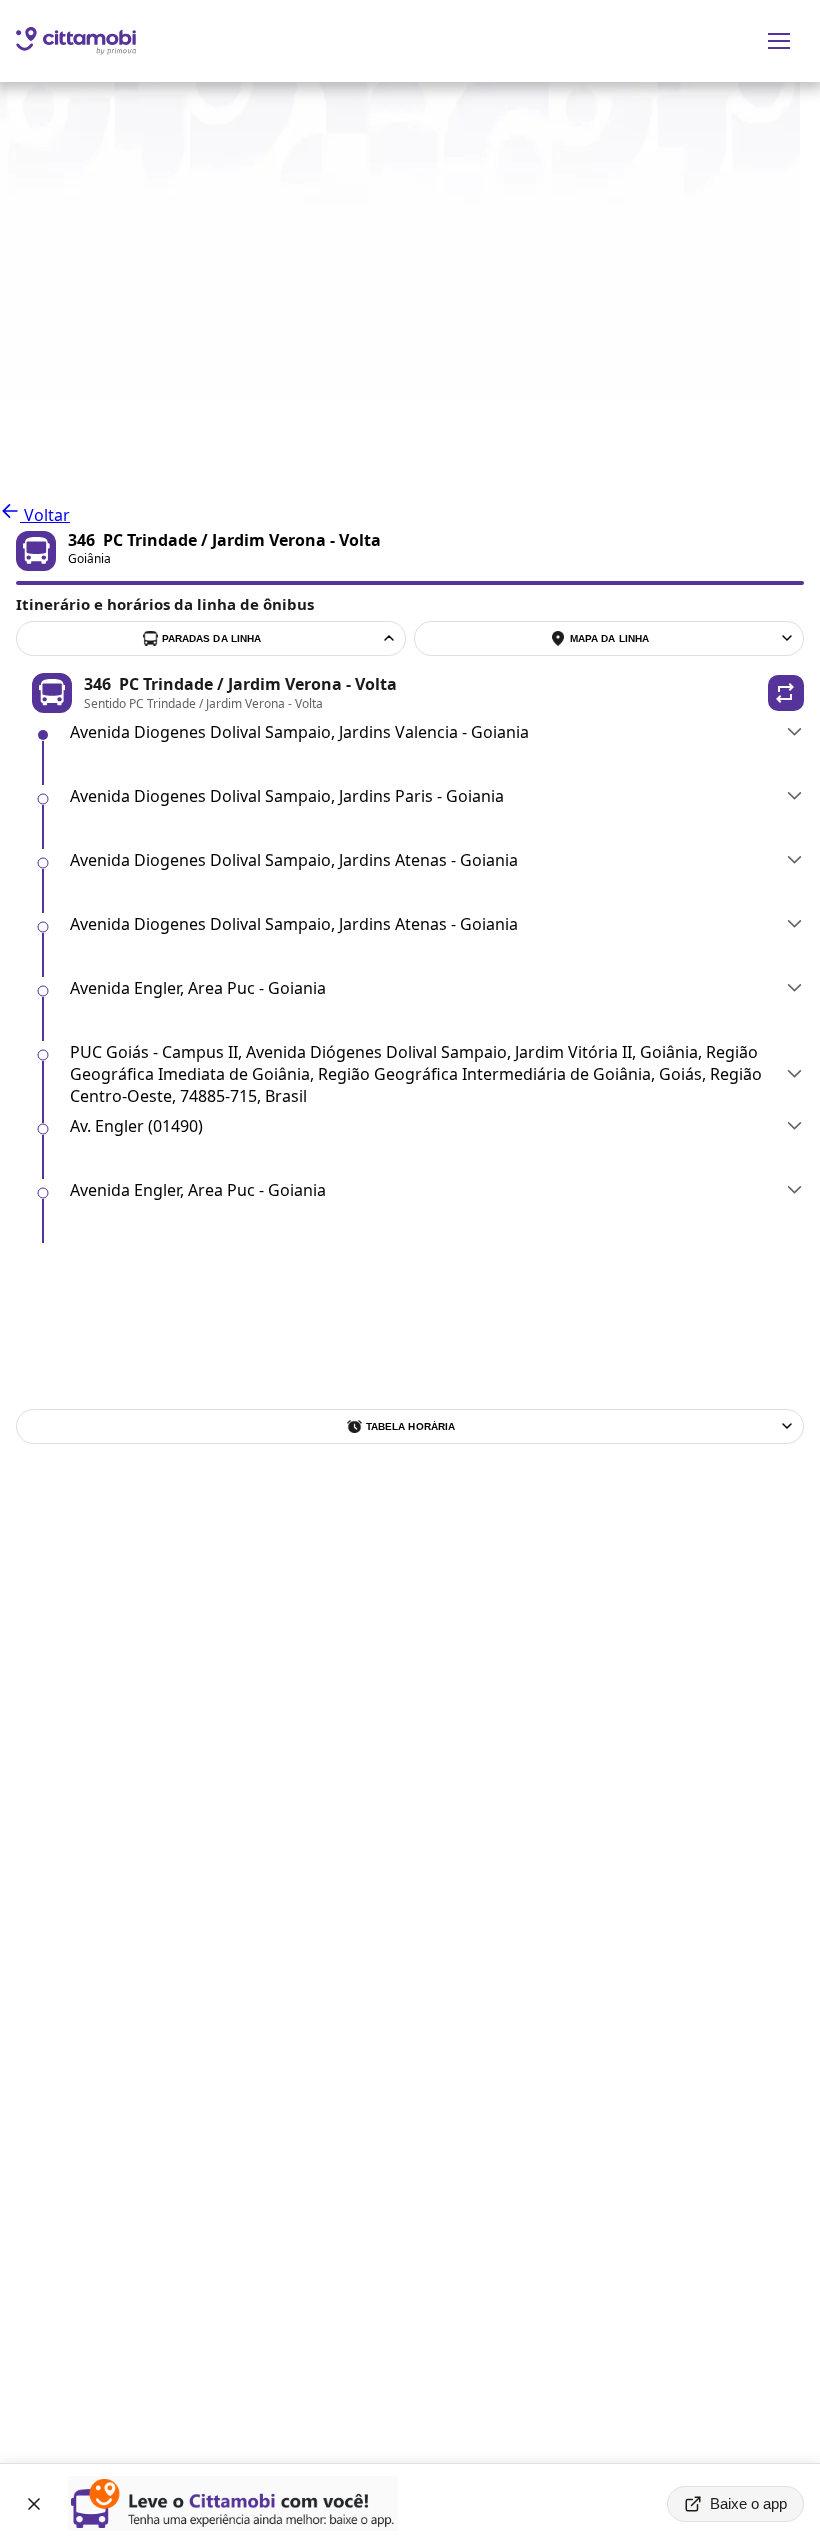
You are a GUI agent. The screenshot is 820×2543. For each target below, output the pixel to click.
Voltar (45, 515)
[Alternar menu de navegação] (779, 41)
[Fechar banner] (34, 2504)
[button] (786, 693)
